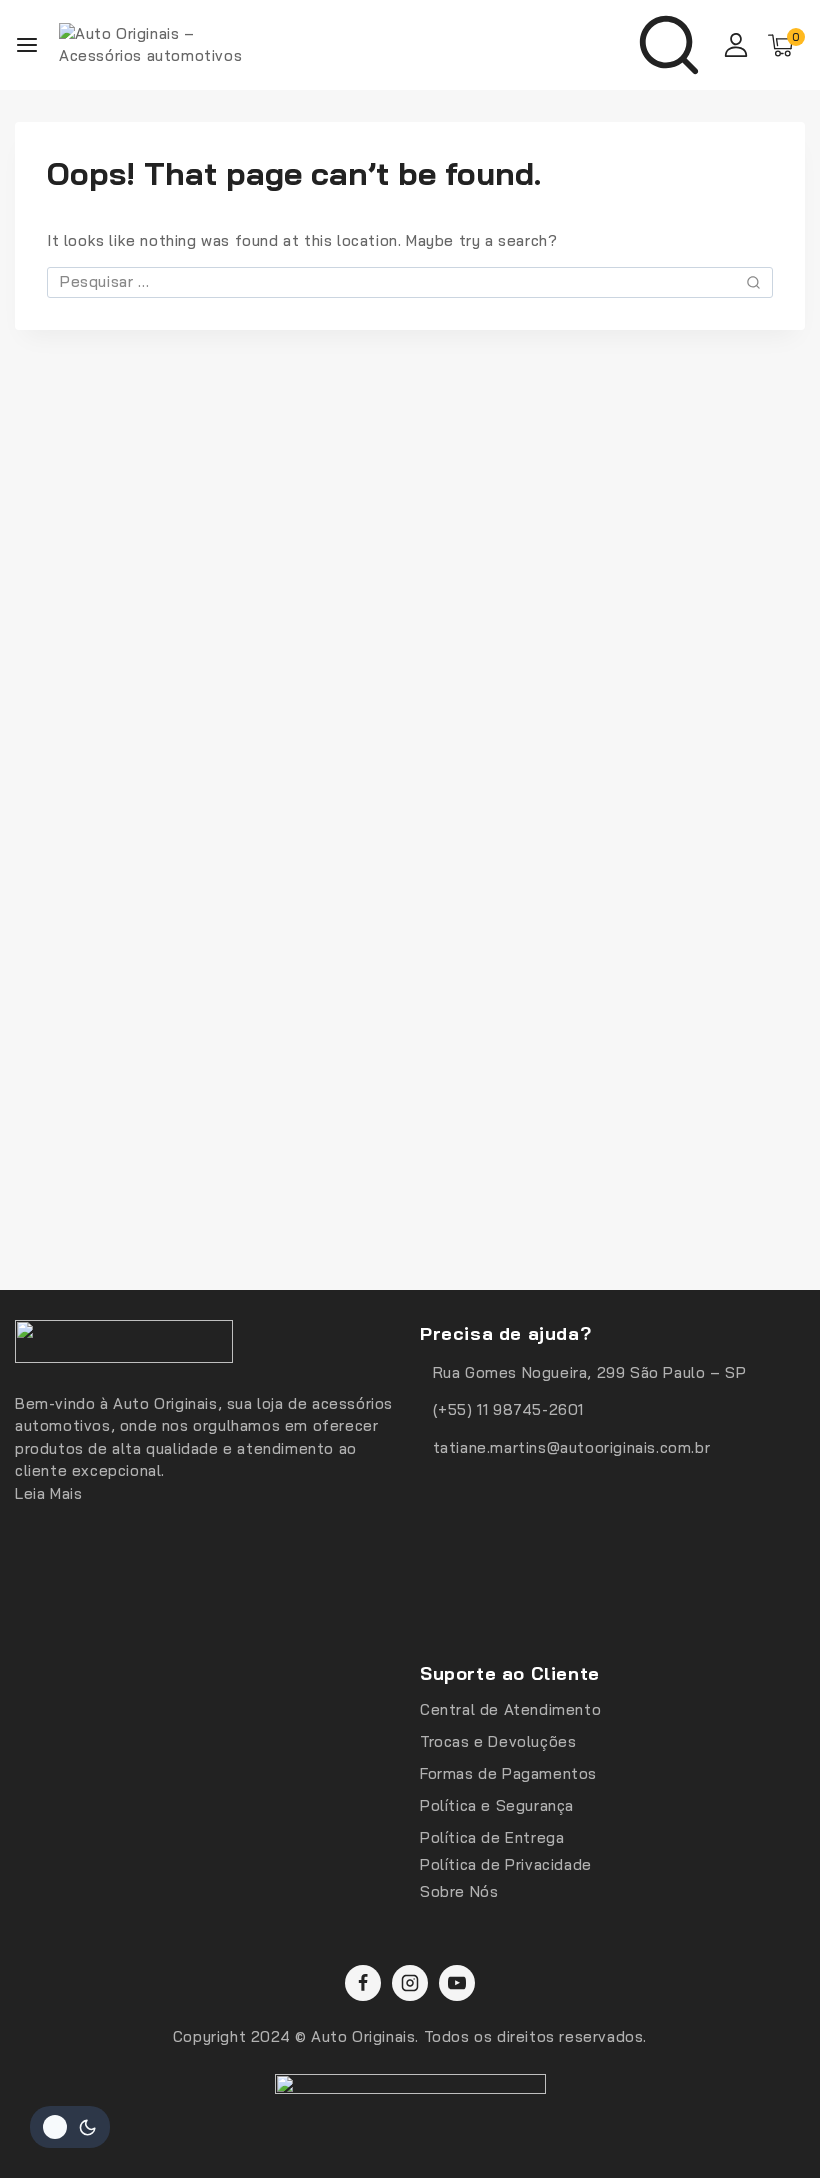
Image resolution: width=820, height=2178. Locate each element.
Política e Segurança (497, 1805)
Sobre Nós (459, 1891)
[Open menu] (27, 45)
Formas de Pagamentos (508, 1773)
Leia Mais (48, 1493)
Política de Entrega (492, 1837)
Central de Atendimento (510, 1709)
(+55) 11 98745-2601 (508, 1409)
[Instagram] (410, 1983)
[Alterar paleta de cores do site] (70, 2127)
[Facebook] (363, 1983)
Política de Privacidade (506, 1864)
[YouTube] (457, 1983)
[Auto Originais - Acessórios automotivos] (159, 45)
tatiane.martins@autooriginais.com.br (572, 1447)
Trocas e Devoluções (498, 1741)
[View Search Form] (669, 45)
